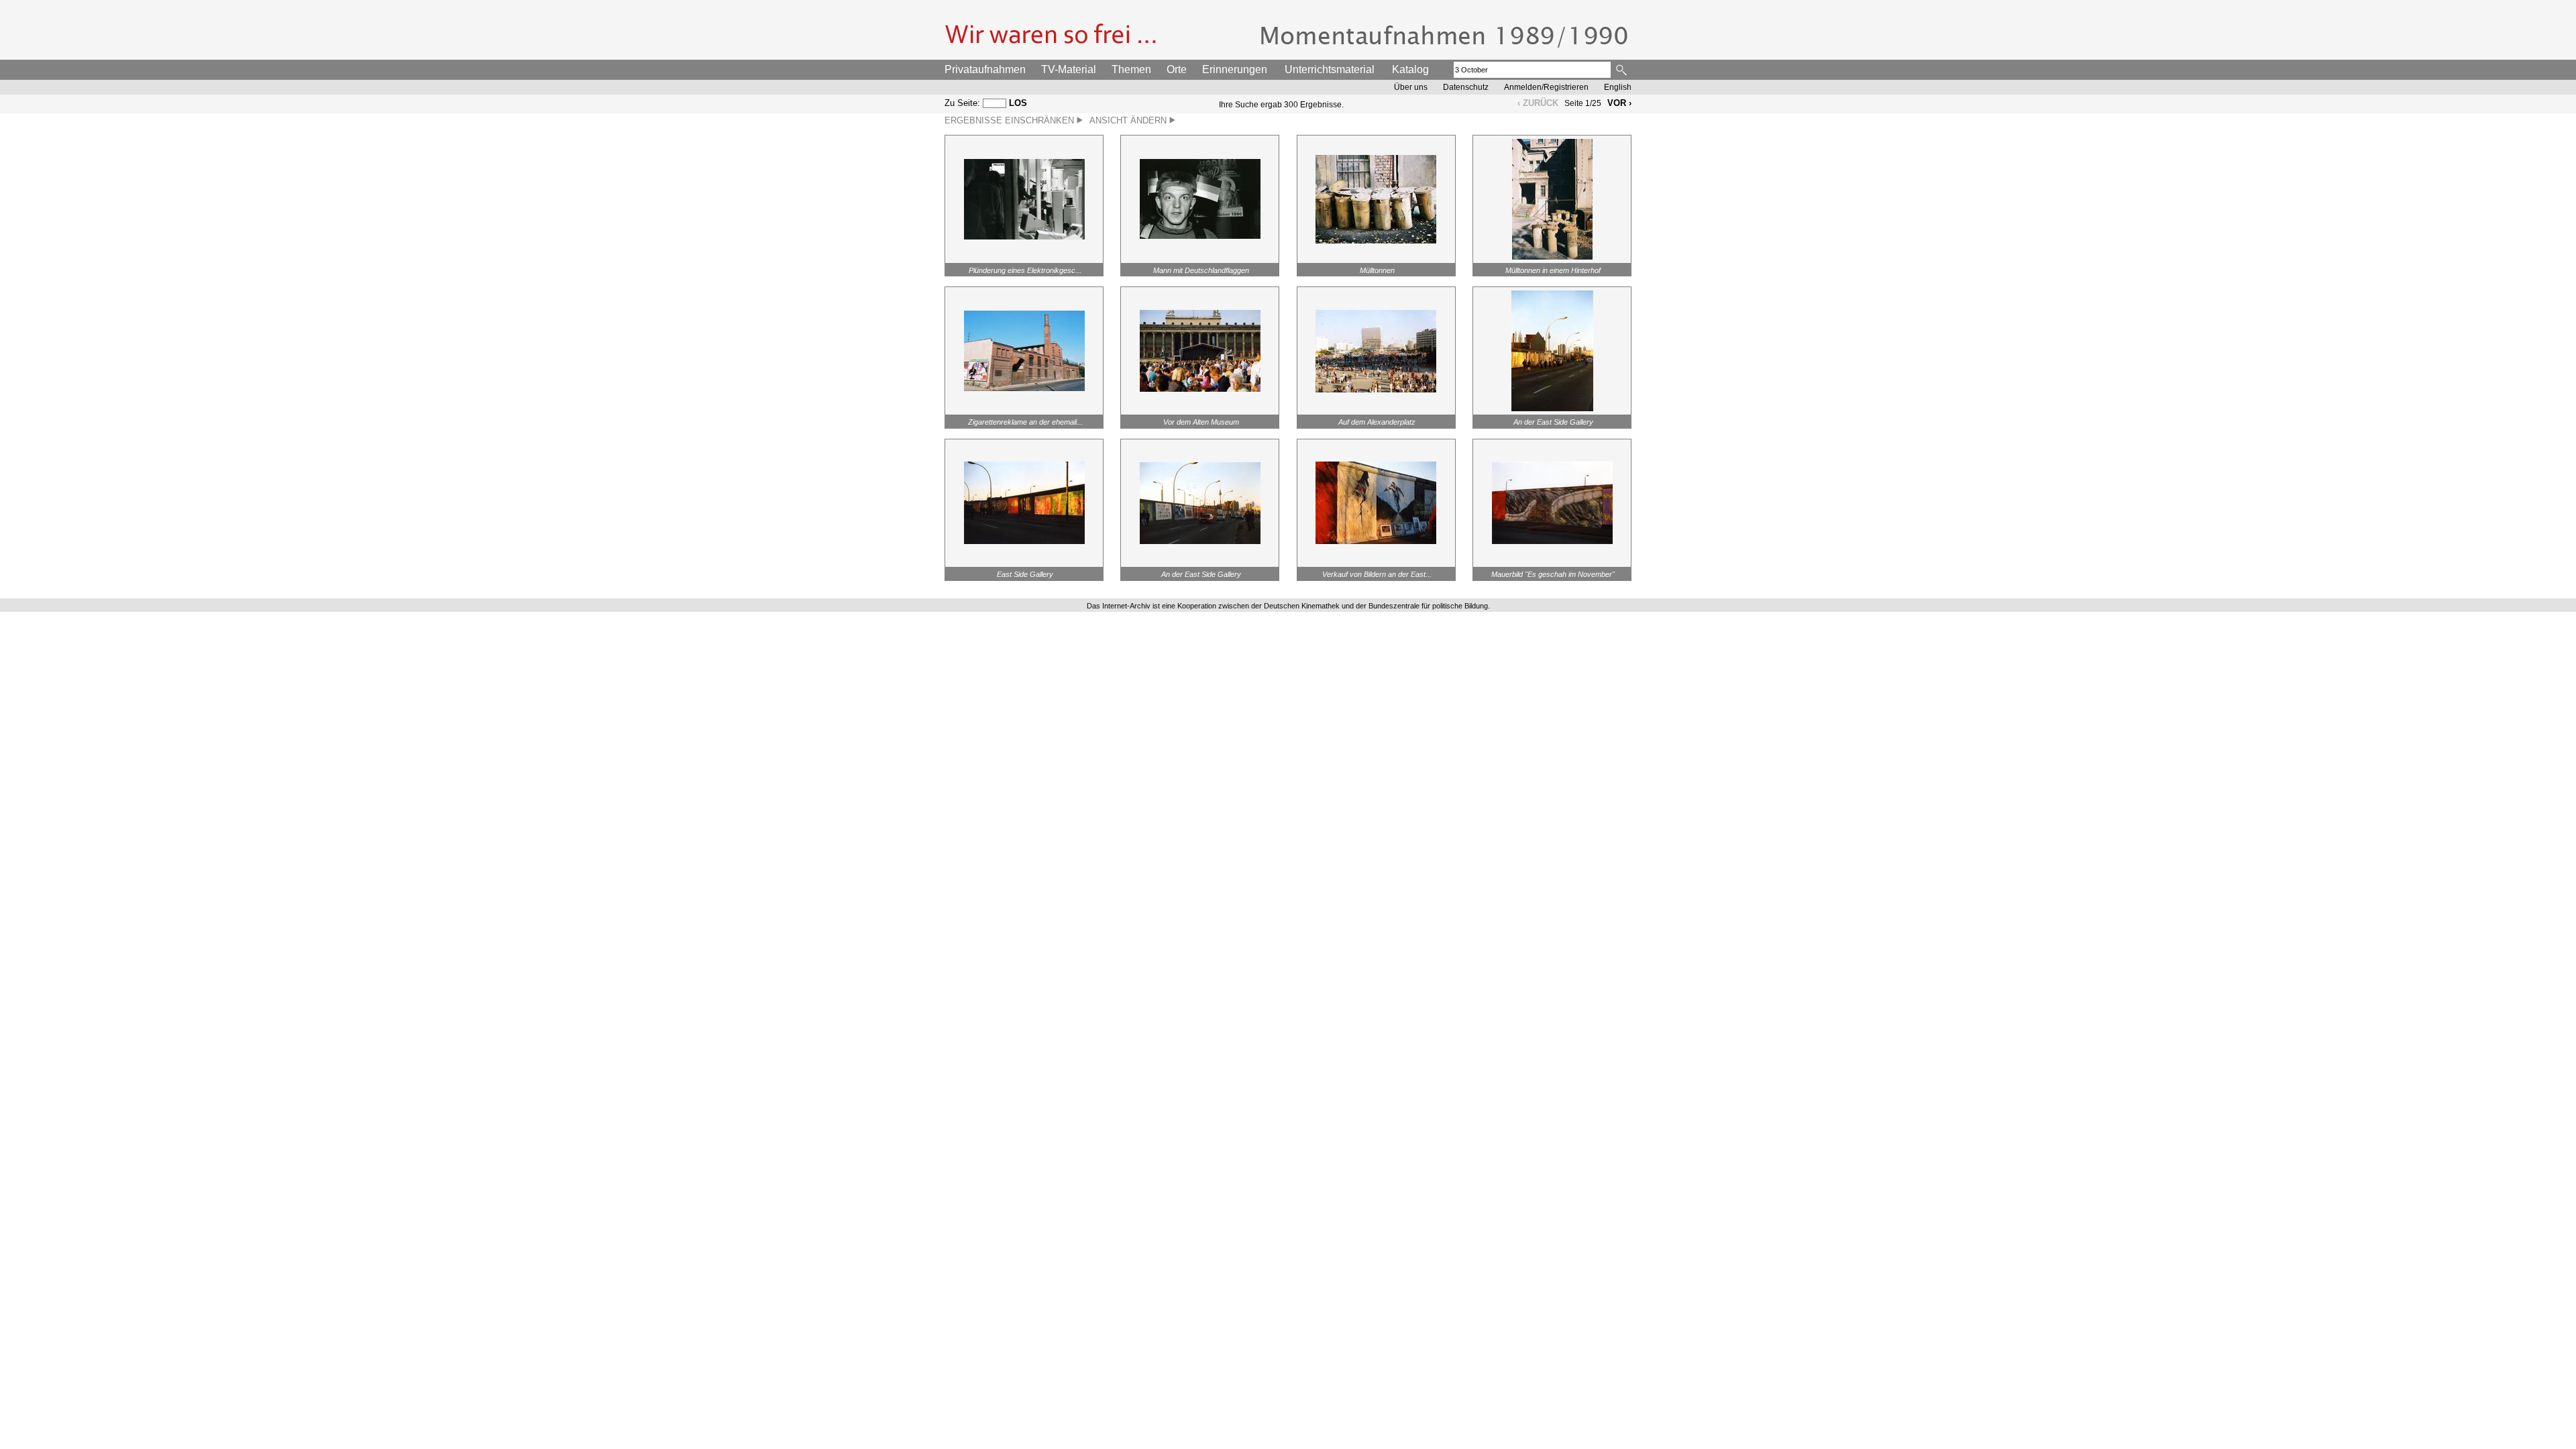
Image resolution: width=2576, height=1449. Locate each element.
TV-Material (1069, 69)
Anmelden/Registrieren (1546, 87)
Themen (1131, 69)
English (1618, 87)
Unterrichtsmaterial (1330, 69)
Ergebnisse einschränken (1011, 120)
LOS (1018, 103)
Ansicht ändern (1129, 120)
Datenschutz (1466, 87)
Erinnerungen (1235, 69)
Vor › (1619, 103)
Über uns (1411, 87)
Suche (1622, 70)
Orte (1177, 69)
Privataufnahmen (985, 69)
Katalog (1410, 69)
